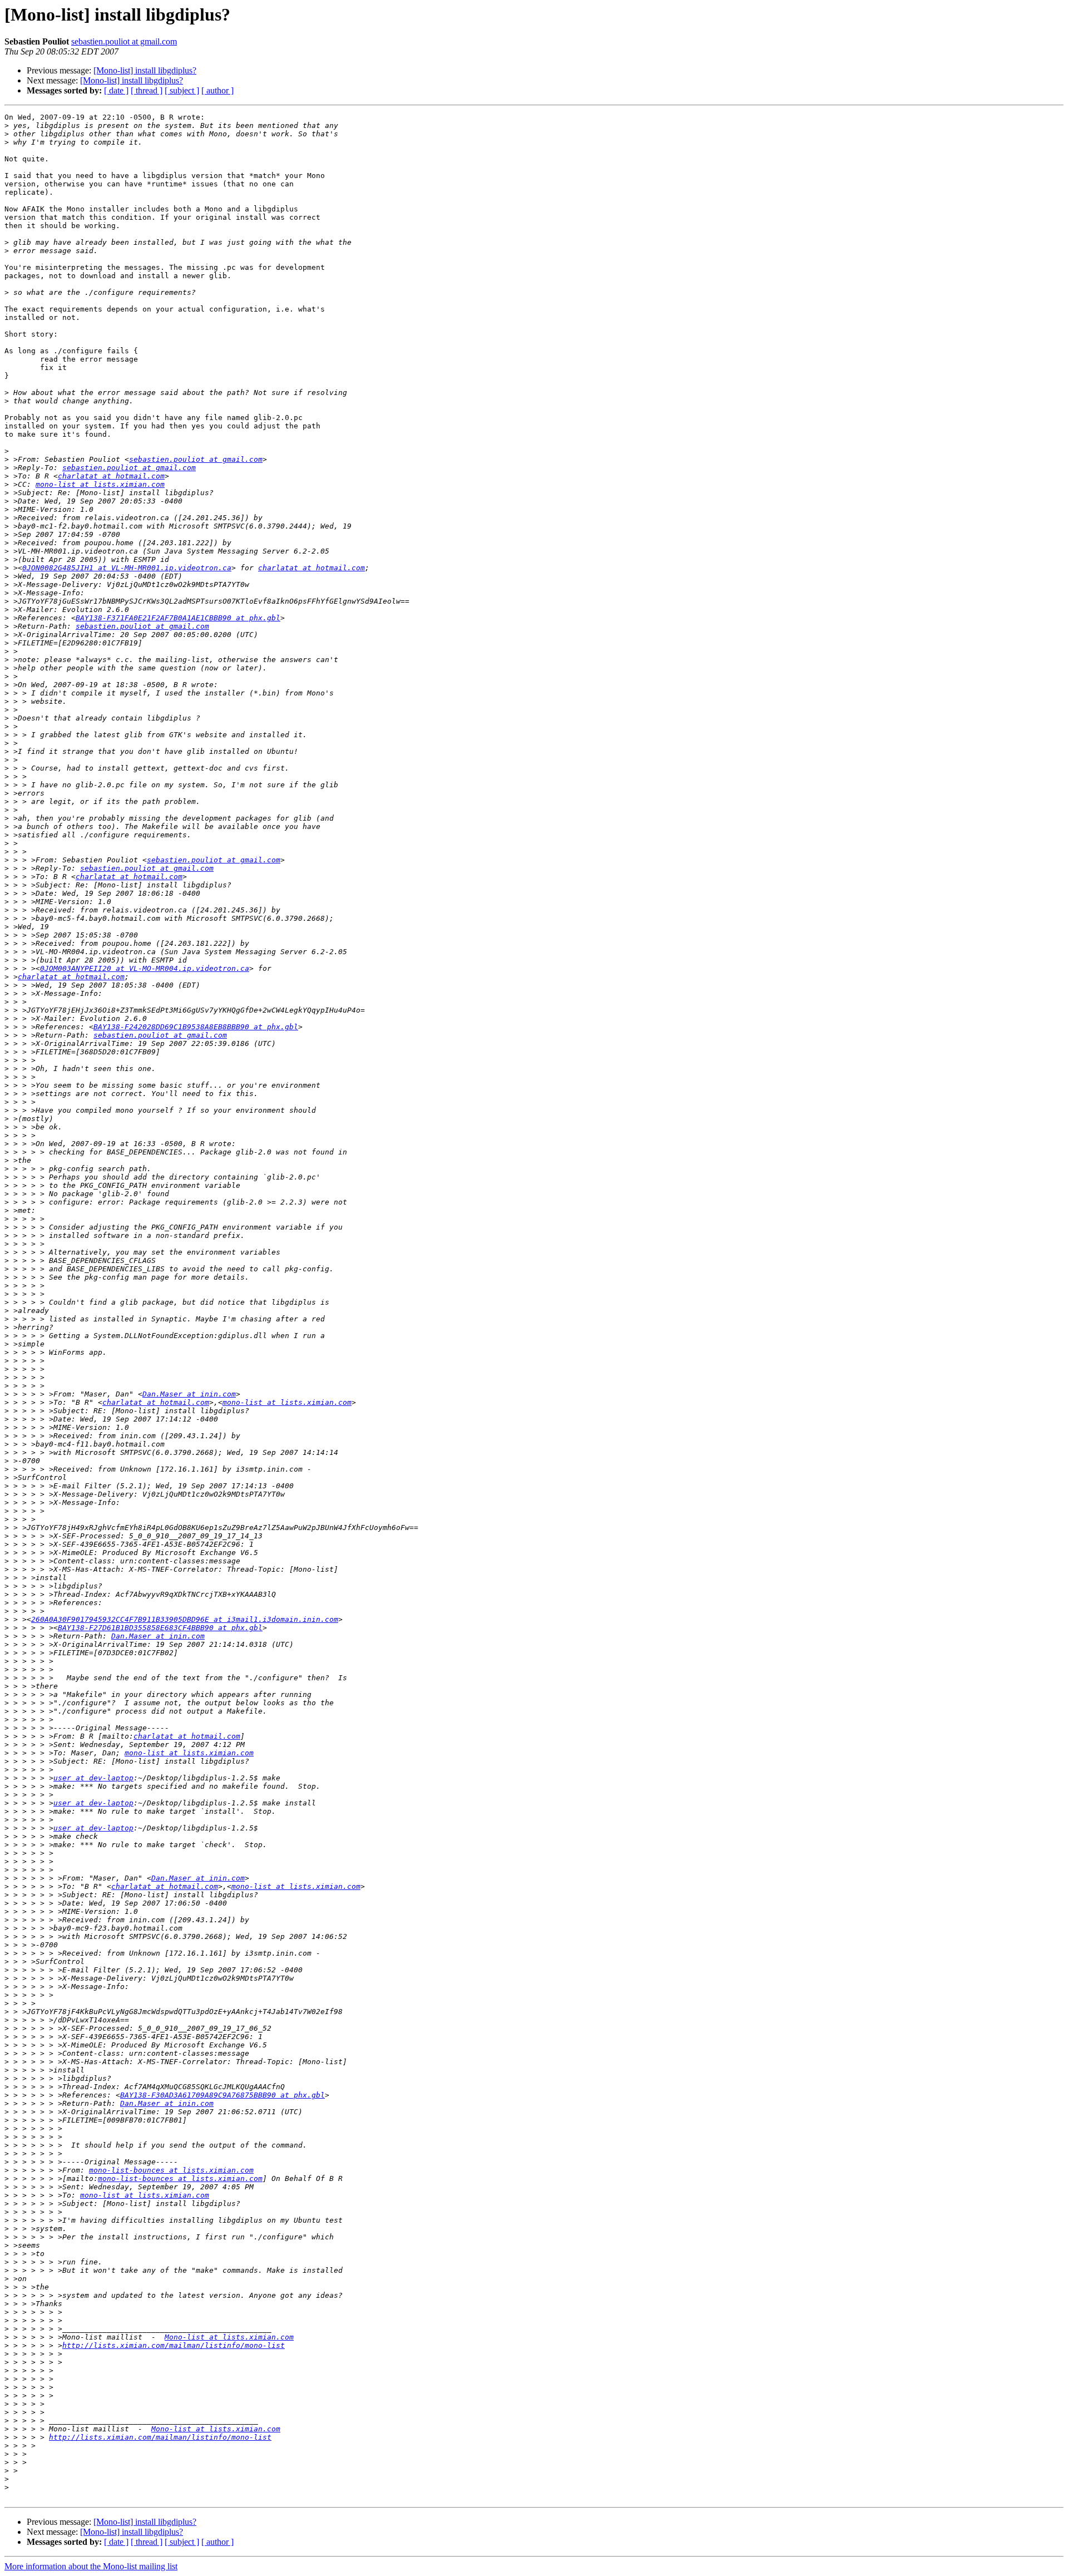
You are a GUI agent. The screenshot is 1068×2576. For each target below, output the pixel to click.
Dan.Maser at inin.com (189, 1394)
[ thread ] (147, 90)
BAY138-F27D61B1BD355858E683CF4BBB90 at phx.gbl (160, 1628)
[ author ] (217, 90)
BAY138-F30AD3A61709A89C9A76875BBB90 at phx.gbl (222, 2095)
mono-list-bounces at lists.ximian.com (171, 2170)
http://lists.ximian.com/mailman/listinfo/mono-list (174, 2345)
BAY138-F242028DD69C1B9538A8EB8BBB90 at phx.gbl (196, 1027)
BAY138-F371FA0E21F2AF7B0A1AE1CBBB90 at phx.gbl (178, 618)
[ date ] (116, 90)
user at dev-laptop (93, 1778)
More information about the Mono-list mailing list (91, 2566)
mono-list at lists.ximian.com (100, 484)
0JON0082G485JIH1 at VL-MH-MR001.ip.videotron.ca (127, 568)
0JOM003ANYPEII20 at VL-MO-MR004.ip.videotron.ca (145, 968)
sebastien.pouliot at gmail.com (124, 41)
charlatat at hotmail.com (111, 476)
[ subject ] (182, 90)
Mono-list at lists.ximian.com (229, 2337)
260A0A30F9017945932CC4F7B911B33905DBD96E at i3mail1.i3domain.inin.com (185, 1619)
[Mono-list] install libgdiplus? (145, 70)
